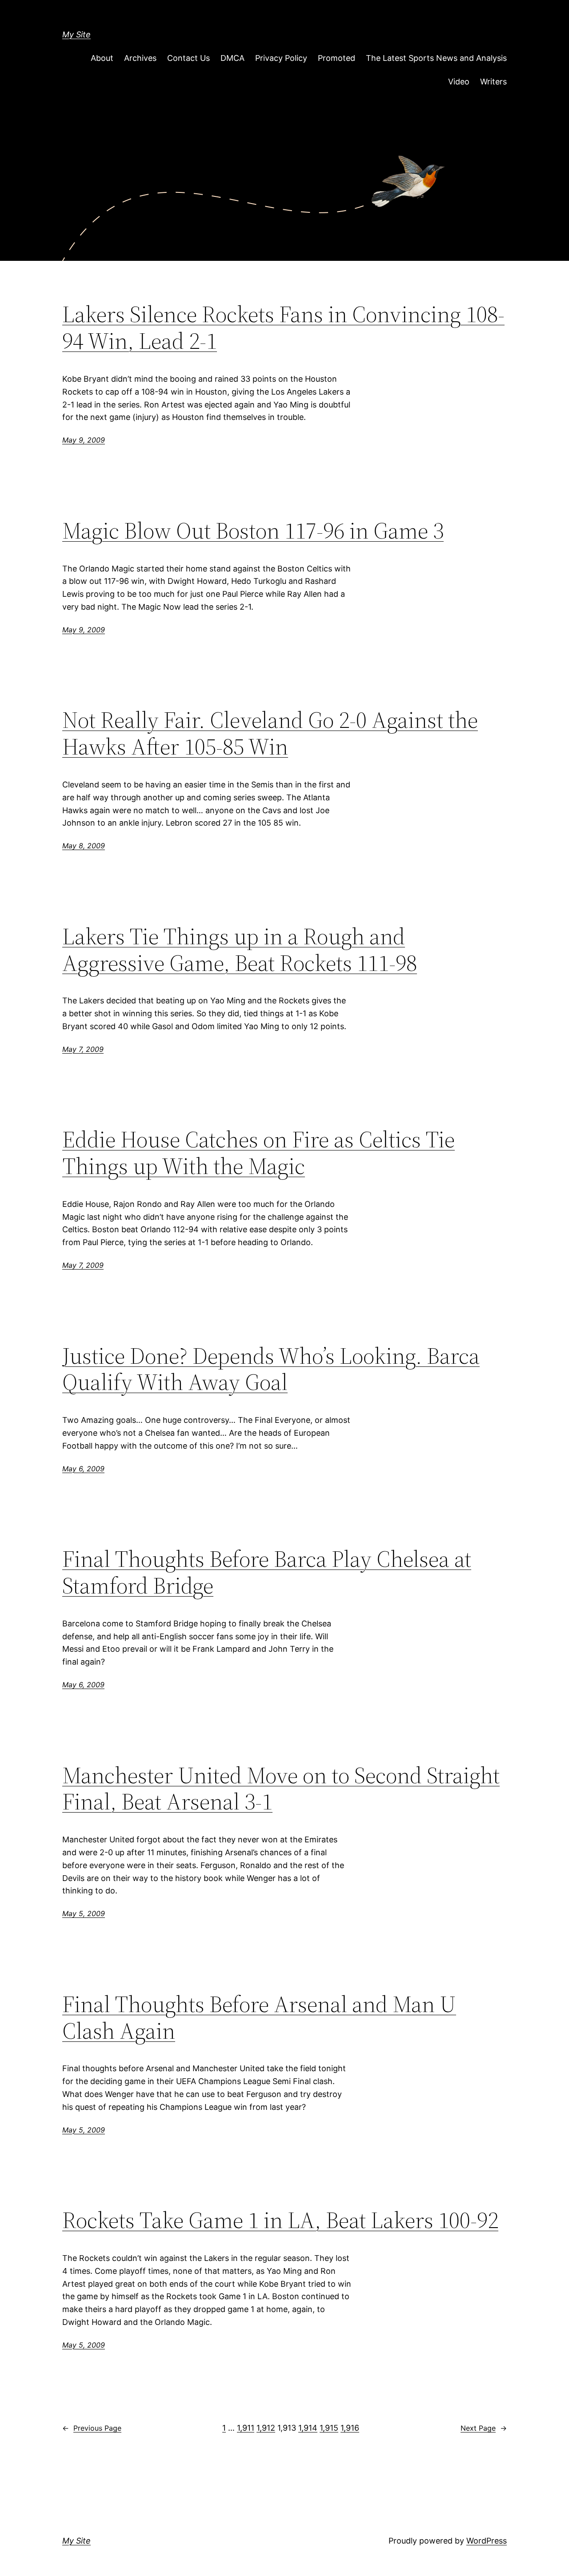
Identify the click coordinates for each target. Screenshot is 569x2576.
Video (459, 82)
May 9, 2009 (84, 440)
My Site (76, 34)
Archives (140, 58)
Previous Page (92, 2428)
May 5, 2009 (84, 1913)
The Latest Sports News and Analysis (436, 58)
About (102, 58)
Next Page (484, 2428)
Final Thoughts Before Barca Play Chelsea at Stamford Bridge (267, 1572)
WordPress (487, 2541)
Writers (493, 82)
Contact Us (188, 58)
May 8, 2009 (84, 846)
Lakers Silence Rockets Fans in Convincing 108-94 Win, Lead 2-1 (283, 327)
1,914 (308, 2428)
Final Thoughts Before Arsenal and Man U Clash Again (259, 2017)
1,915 (329, 2428)
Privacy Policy (281, 58)
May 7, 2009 (83, 1049)
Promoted (337, 58)
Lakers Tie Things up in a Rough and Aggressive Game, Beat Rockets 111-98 (240, 950)
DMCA (232, 58)
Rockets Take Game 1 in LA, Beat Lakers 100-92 (280, 2220)
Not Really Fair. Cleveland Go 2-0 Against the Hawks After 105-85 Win (270, 733)
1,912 (266, 2428)
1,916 (350, 2428)
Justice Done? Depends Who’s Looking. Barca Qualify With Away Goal (271, 1369)
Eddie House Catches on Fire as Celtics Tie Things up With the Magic (258, 1153)
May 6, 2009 (83, 1469)
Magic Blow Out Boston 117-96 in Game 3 (253, 531)
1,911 (246, 2428)
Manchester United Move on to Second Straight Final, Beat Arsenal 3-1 (281, 1789)
